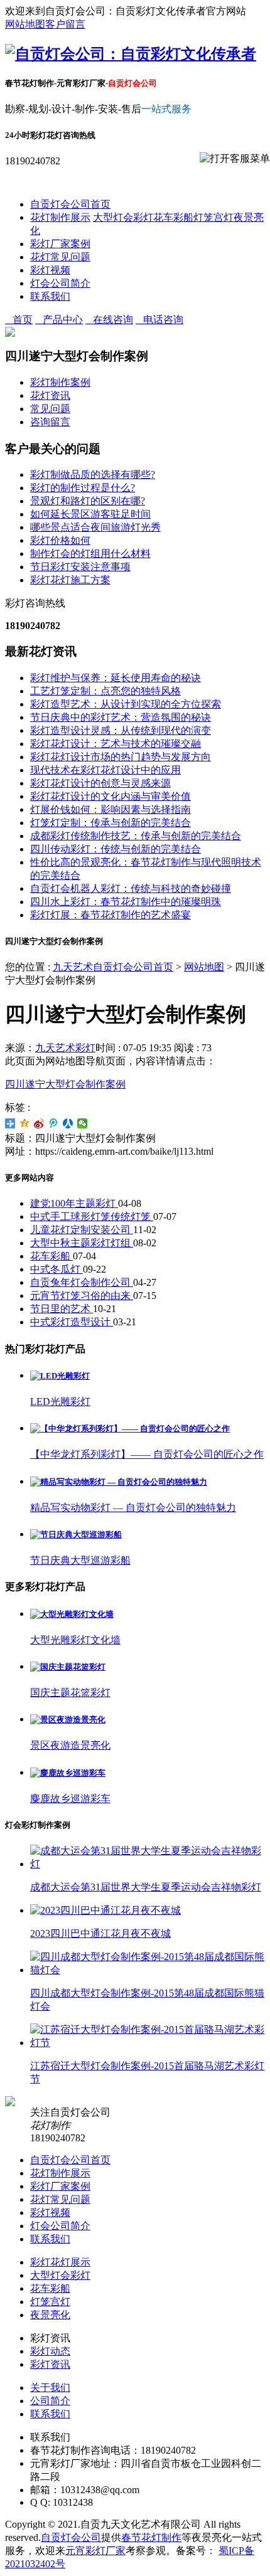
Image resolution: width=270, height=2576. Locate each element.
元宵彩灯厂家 (95, 2551)
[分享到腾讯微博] (54, 1123)
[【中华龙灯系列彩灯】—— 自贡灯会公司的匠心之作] (130, 1428)
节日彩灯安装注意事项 (80, 567)
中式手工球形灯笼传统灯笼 (92, 1216)
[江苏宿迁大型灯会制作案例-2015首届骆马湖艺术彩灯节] (148, 2043)
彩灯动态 (50, 2351)
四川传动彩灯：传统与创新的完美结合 (116, 849)
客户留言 (65, 24)
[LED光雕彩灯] (60, 1376)
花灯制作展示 (60, 217)
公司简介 (50, 2401)
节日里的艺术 (62, 1309)
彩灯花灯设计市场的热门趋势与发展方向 (121, 757)
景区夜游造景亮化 (70, 1745)
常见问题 (50, 409)
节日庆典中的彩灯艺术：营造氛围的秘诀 (121, 717)
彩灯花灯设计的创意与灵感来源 (100, 783)
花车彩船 (173, 217)
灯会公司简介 (60, 283)
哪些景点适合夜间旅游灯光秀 (95, 527)
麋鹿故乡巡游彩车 (70, 1799)
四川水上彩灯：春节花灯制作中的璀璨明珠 (126, 902)
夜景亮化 (50, 2315)
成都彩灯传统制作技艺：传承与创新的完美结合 (136, 836)
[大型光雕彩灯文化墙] (72, 1614)
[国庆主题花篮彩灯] (68, 1667)
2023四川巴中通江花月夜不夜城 (100, 1933)
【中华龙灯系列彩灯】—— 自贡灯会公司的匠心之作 (147, 1454)
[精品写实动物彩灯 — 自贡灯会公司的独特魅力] (119, 1482)
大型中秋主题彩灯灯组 (82, 1243)
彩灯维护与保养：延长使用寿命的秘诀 (116, 678)
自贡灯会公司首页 (70, 204)
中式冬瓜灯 (57, 1269)
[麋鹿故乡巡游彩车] (68, 1773)
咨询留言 (50, 422)
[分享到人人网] (68, 1123)
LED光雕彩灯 (60, 1402)
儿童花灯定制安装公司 (82, 1230)
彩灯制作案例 (60, 382)
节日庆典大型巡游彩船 (80, 1560)
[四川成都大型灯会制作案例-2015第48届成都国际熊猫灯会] (148, 1970)
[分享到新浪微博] (39, 1123)
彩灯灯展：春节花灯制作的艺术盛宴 (111, 915)
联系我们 (50, 296)
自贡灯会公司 (71, 2537)
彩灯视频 (50, 270)
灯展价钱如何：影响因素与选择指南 (111, 809)
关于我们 (50, 2388)
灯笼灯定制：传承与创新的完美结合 (111, 823)
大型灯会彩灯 (123, 217)
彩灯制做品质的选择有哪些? (93, 474)
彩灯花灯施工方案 (70, 580)
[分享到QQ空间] (25, 1123)
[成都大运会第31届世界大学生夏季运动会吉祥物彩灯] (148, 1864)
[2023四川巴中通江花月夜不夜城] (105, 1910)
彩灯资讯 (50, 2364)
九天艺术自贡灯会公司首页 (113, 967)
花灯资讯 (50, 395)
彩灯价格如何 (60, 540)
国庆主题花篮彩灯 (70, 1693)
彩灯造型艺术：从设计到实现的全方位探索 (126, 704)
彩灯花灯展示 (60, 2262)
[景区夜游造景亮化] (68, 1720)
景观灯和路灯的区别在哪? (88, 501)
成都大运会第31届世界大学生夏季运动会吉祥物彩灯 (146, 1887)
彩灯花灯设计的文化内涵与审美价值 (111, 796)
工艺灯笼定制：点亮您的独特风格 (105, 691)
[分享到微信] (83, 1123)
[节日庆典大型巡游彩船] (76, 1534)
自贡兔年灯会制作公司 (82, 1282)
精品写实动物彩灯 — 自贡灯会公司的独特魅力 (133, 1508)
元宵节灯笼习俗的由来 (82, 1296)
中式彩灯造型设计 (72, 1322)
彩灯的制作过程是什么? (83, 488)
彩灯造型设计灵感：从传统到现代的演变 (121, 730)
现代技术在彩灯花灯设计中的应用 (105, 770)
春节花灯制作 (151, 2537)
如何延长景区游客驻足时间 (90, 514)
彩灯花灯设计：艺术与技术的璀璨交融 (116, 744)
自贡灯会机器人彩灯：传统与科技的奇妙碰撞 (131, 888)
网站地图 (25, 24)
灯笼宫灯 (213, 217)
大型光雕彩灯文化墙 (75, 1640)
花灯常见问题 (60, 257)
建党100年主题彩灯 (74, 1203)
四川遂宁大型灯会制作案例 (65, 1084)
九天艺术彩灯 (65, 1048)
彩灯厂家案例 (60, 244)
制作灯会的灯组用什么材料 (90, 554)
